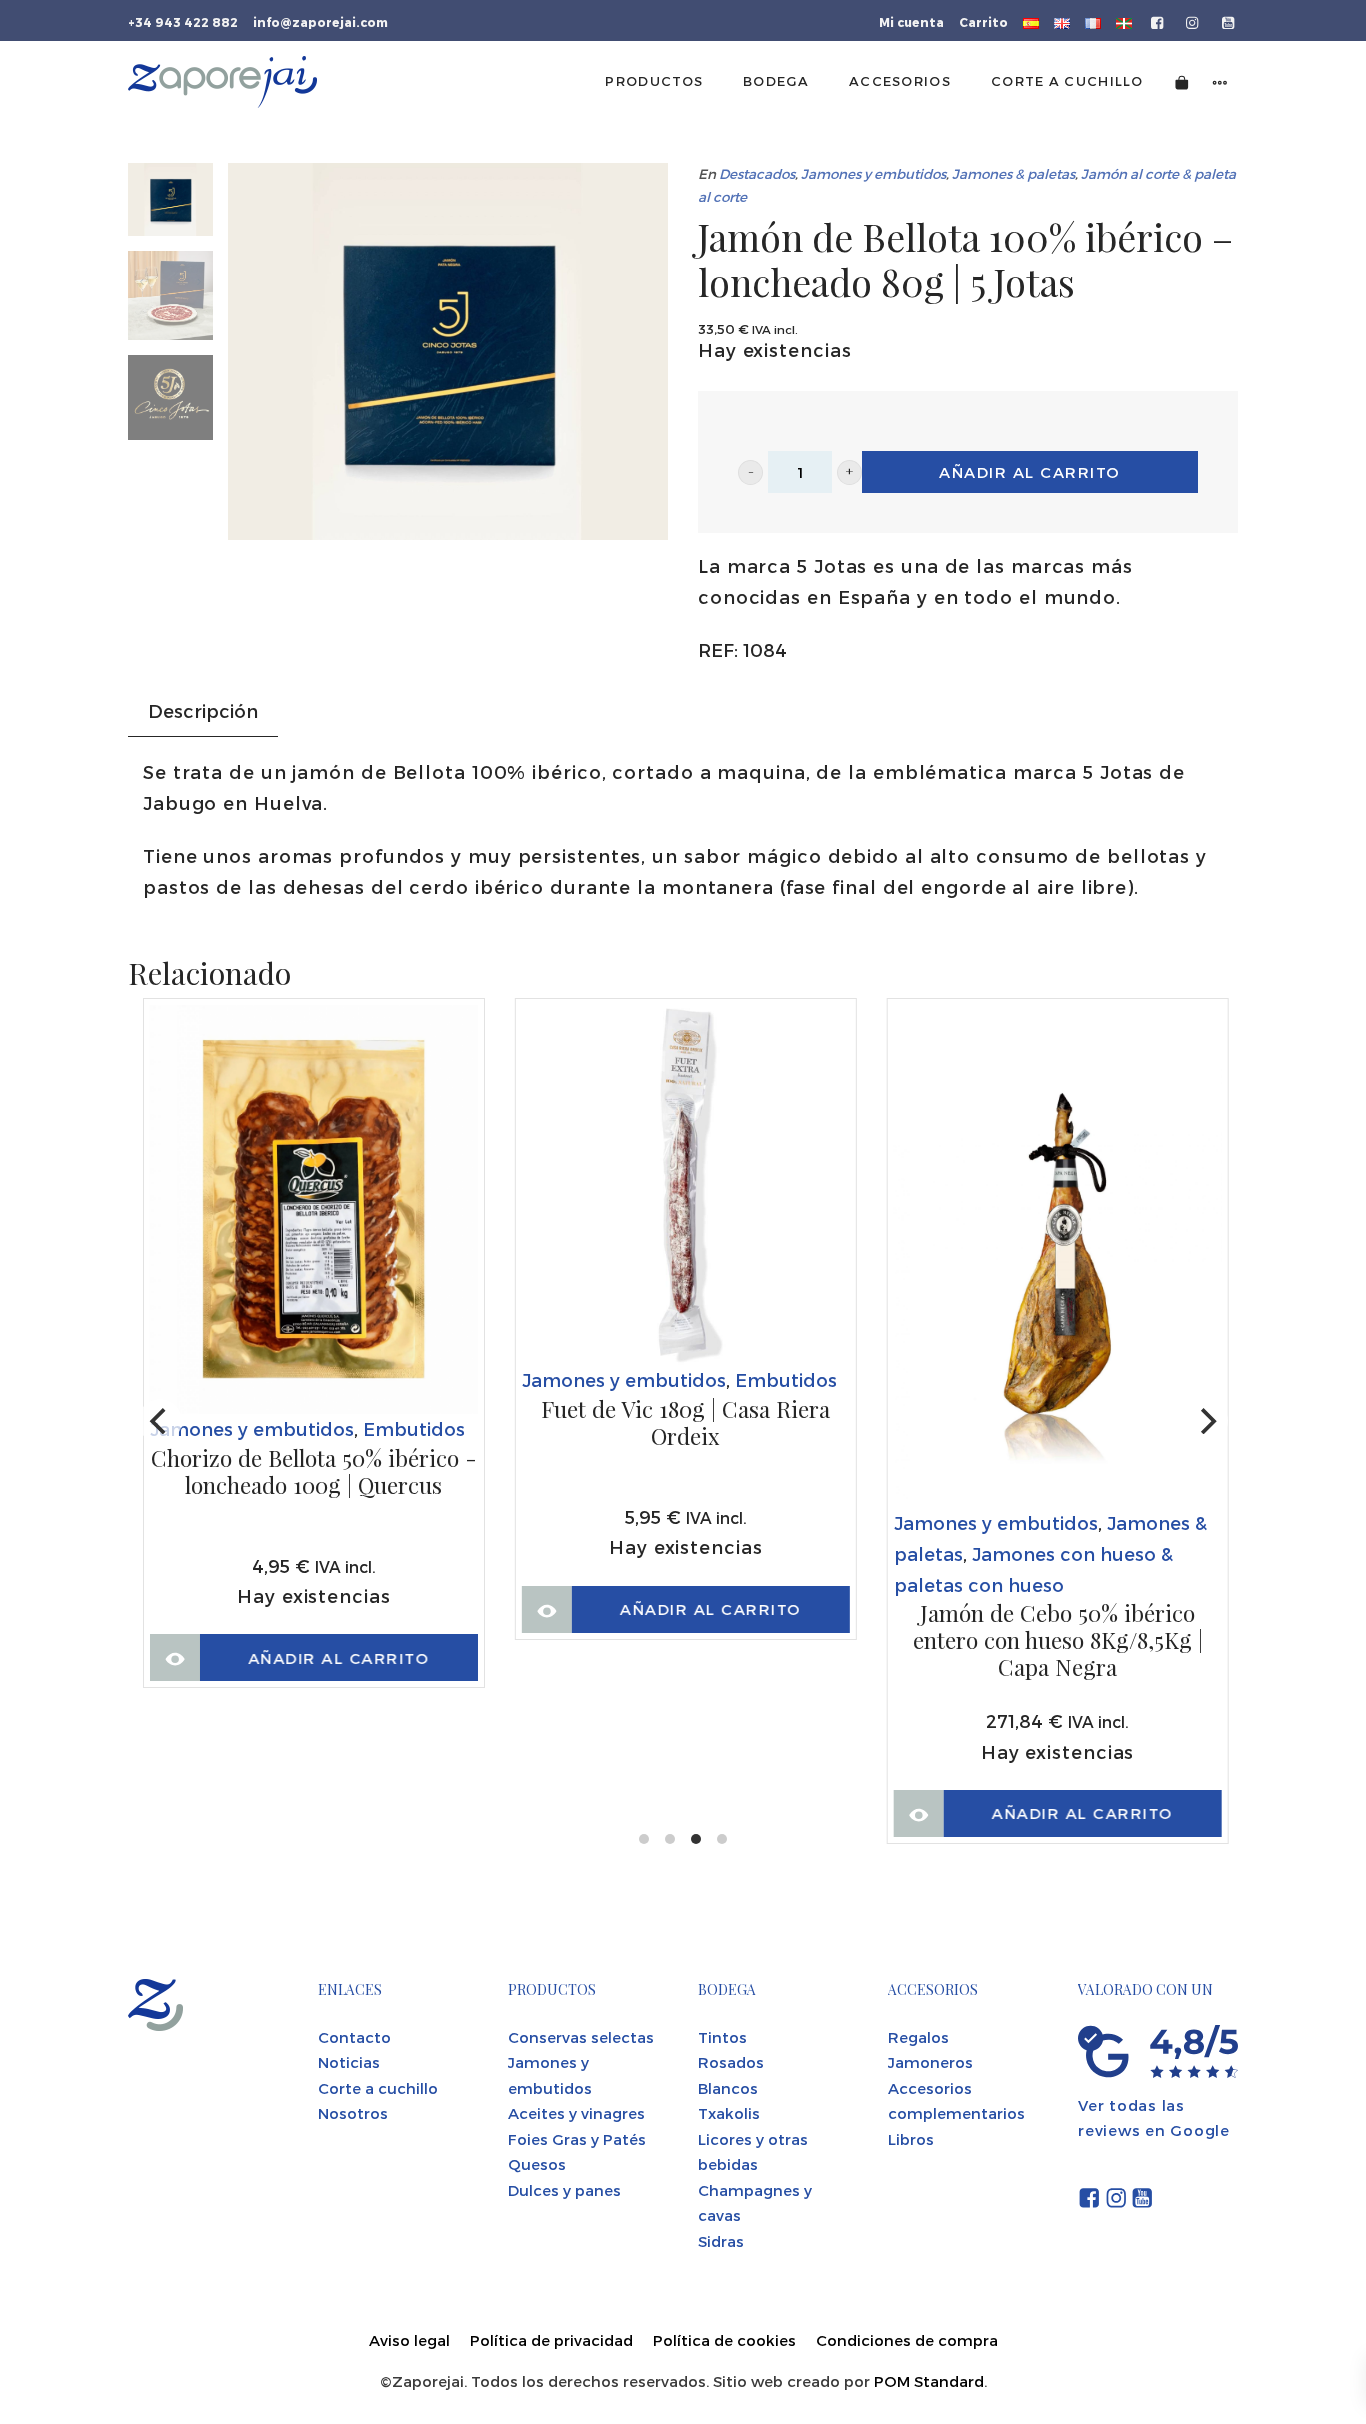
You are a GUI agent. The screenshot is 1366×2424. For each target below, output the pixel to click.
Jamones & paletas (1013, 173)
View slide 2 (670, 1839)
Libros (911, 2139)
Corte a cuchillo (378, 2088)
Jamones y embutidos (873, 173)
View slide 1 (644, 1839)
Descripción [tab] (203, 710)
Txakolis (729, 2113)
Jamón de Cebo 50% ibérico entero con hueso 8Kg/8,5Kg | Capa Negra (1058, 1640)
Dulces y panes (564, 2190)
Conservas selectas (581, 2037)
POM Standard (929, 2381)
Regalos (918, 2037)
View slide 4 (722, 1839)
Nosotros (353, 2113)
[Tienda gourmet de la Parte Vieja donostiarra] (222, 82)
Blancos (728, 2088)
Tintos (722, 2037)
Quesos (537, 2164)
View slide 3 (696, 1839)
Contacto (354, 2037)
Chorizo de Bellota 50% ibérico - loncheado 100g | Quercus (314, 1472)
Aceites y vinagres (576, 2113)
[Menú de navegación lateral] (1220, 81)
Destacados (757, 173)
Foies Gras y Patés (577, 2139)
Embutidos (414, 1428)
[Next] (1206, 1421)
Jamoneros (930, 2062)
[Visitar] (1158, 21)
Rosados (731, 2062)
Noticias (349, 2062)
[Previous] (160, 1421)
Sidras (721, 2241)
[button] (750, 472)
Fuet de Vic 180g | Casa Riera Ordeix (685, 1423)
